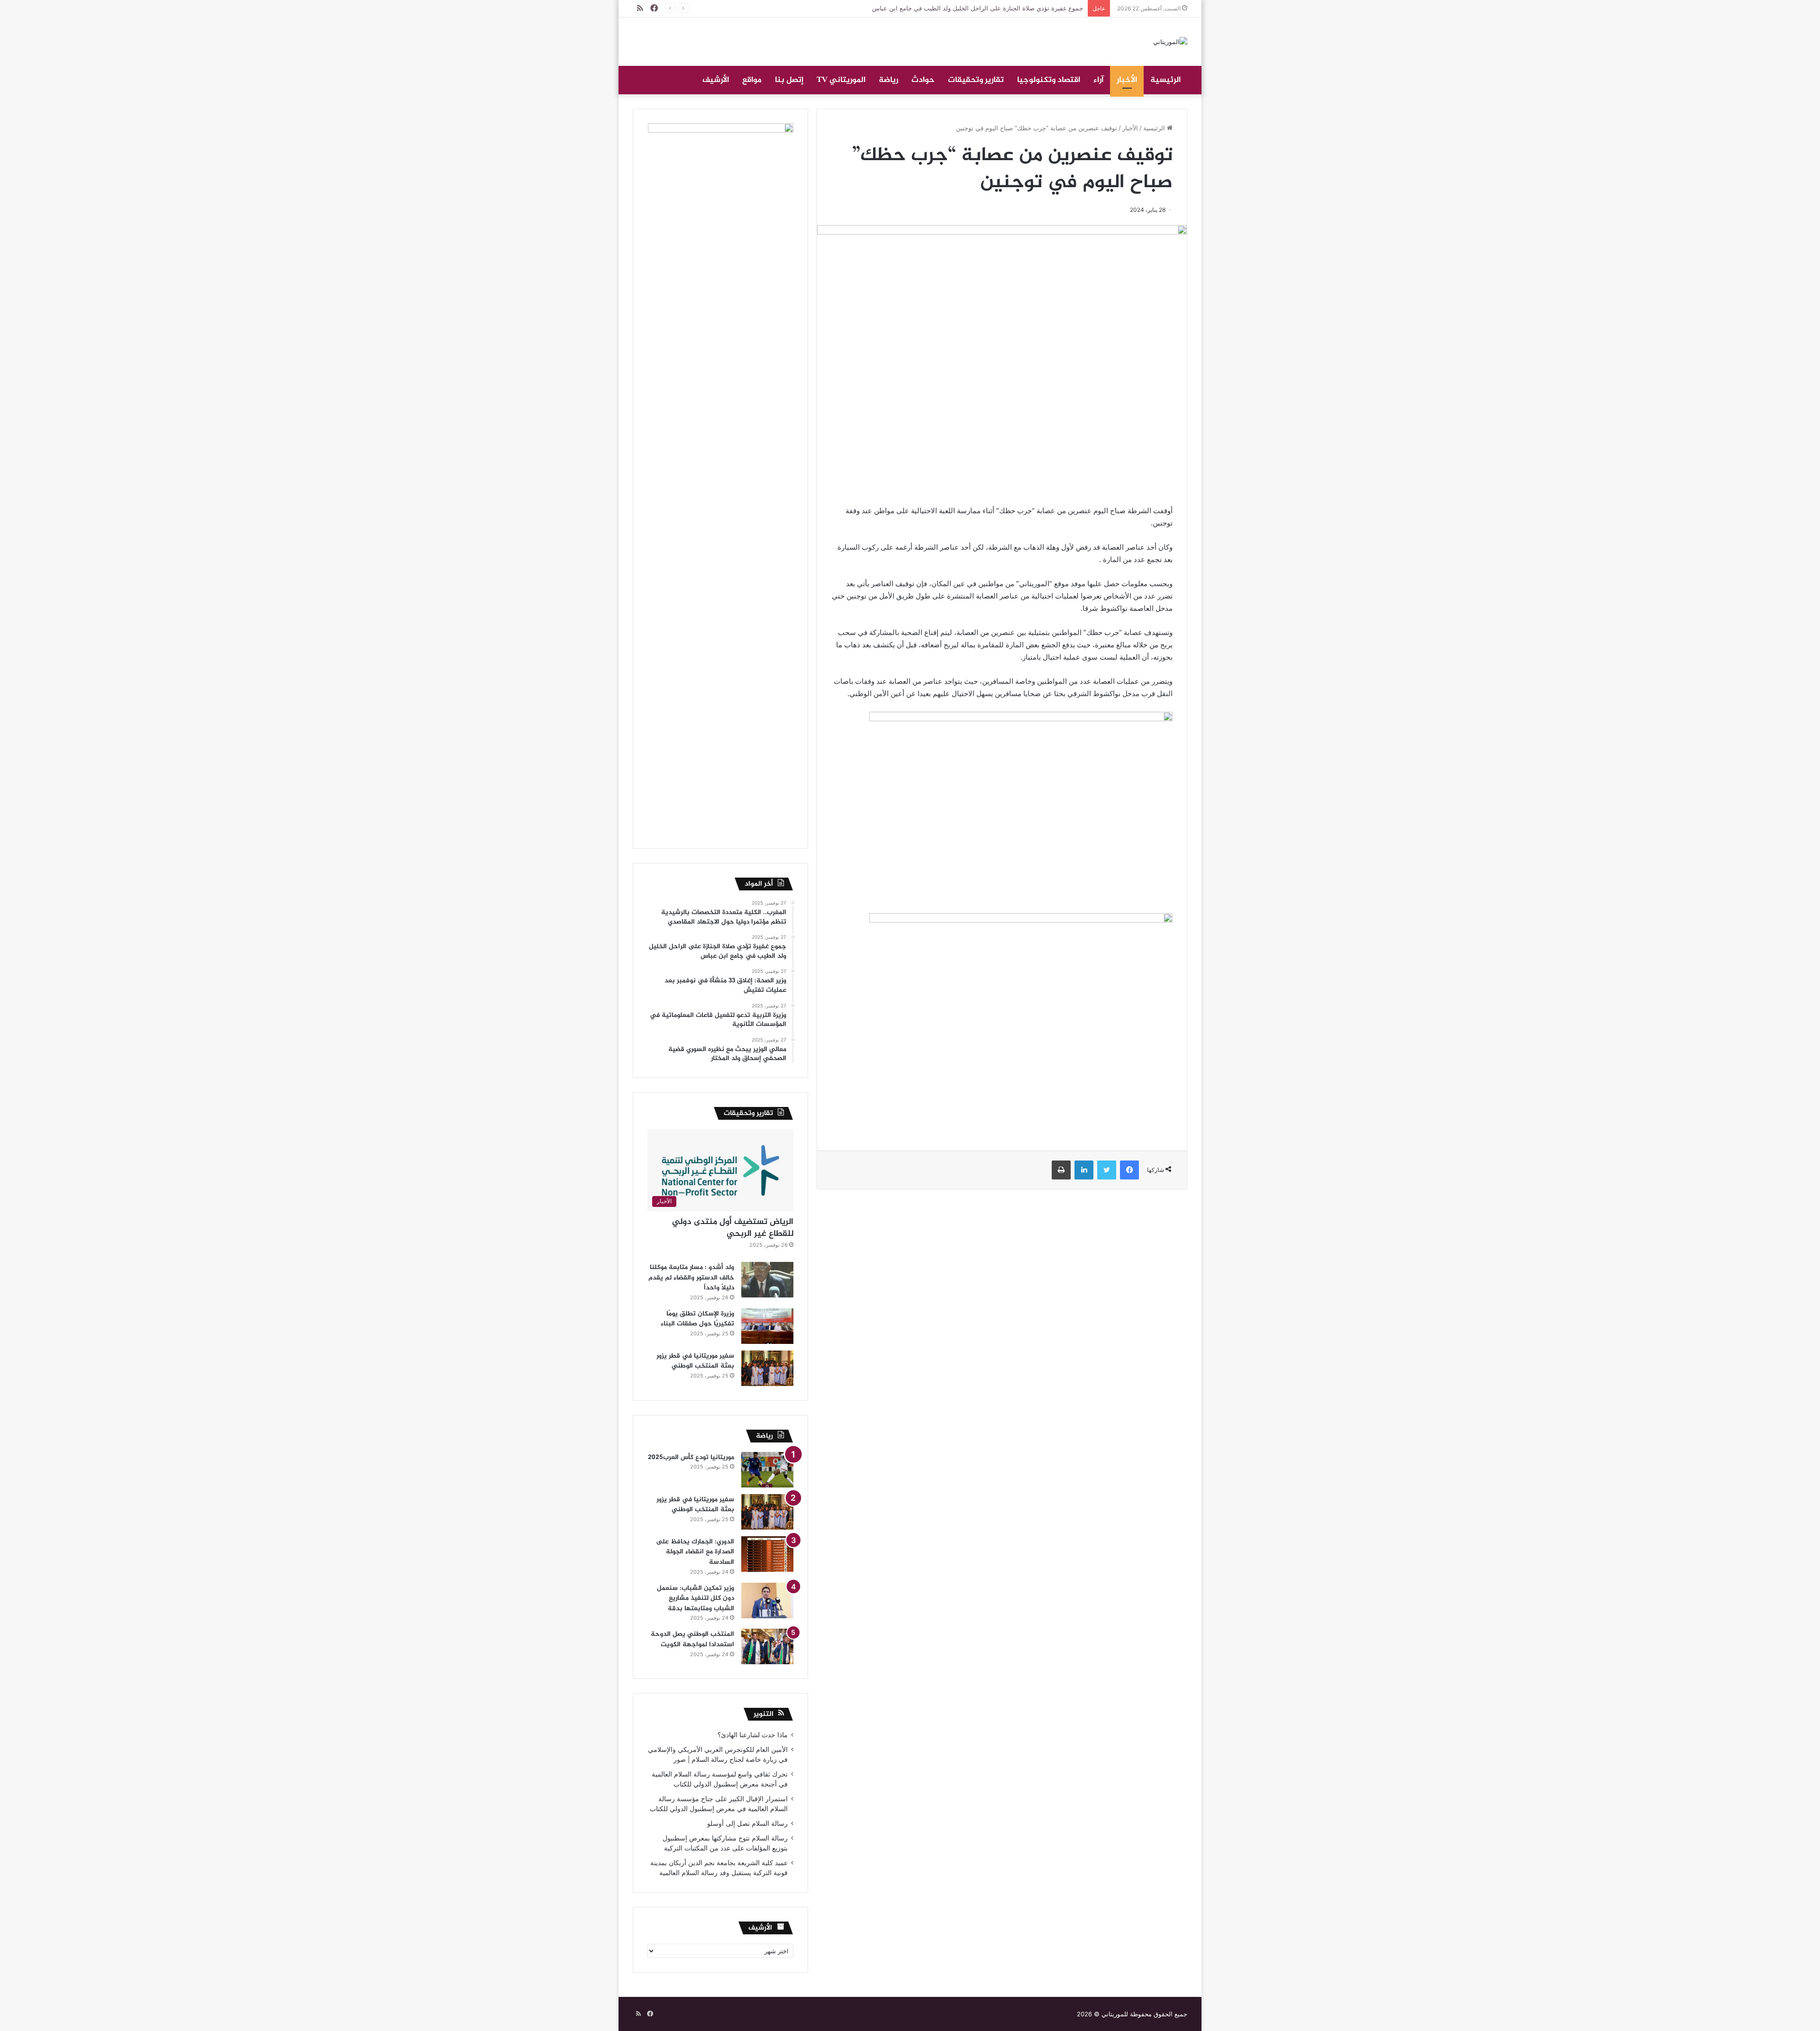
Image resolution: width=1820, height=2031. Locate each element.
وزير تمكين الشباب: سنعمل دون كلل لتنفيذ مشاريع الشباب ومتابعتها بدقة (696, 1598)
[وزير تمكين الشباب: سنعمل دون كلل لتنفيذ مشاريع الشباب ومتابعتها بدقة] (767, 1600)
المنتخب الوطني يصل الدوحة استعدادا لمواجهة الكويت (692, 1639)
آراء (1098, 80)
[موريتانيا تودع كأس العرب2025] (767, 1470)
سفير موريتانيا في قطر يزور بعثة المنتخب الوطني (695, 1361)
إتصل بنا (789, 80)
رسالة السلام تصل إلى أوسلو (747, 1823)
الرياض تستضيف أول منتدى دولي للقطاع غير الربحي (733, 1228)
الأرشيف (716, 80)
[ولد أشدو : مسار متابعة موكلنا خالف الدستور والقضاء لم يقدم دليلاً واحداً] (767, 1280)
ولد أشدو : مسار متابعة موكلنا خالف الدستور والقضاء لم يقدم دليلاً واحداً (691, 1278)
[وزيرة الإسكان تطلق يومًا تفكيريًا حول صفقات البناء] (767, 1326)
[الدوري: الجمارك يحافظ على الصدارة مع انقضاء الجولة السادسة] (767, 1554)
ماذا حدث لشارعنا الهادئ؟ (753, 1735)
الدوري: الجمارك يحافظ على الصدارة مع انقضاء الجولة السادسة (695, 1552)
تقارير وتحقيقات (976, 80)
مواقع (752, 80)
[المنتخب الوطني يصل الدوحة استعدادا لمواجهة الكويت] (767, 1646)
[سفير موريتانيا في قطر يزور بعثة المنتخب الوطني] (767, 1368)
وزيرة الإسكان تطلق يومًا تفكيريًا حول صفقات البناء (697, 1319)
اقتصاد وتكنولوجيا (1049, 80)
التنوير (764, 1714)
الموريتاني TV (841, 80)
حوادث (923, 80)
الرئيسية (1165, 80)
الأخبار (1127, 80)
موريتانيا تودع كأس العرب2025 (691, 1457)
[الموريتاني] (1170, 42)
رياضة (888, 80)
